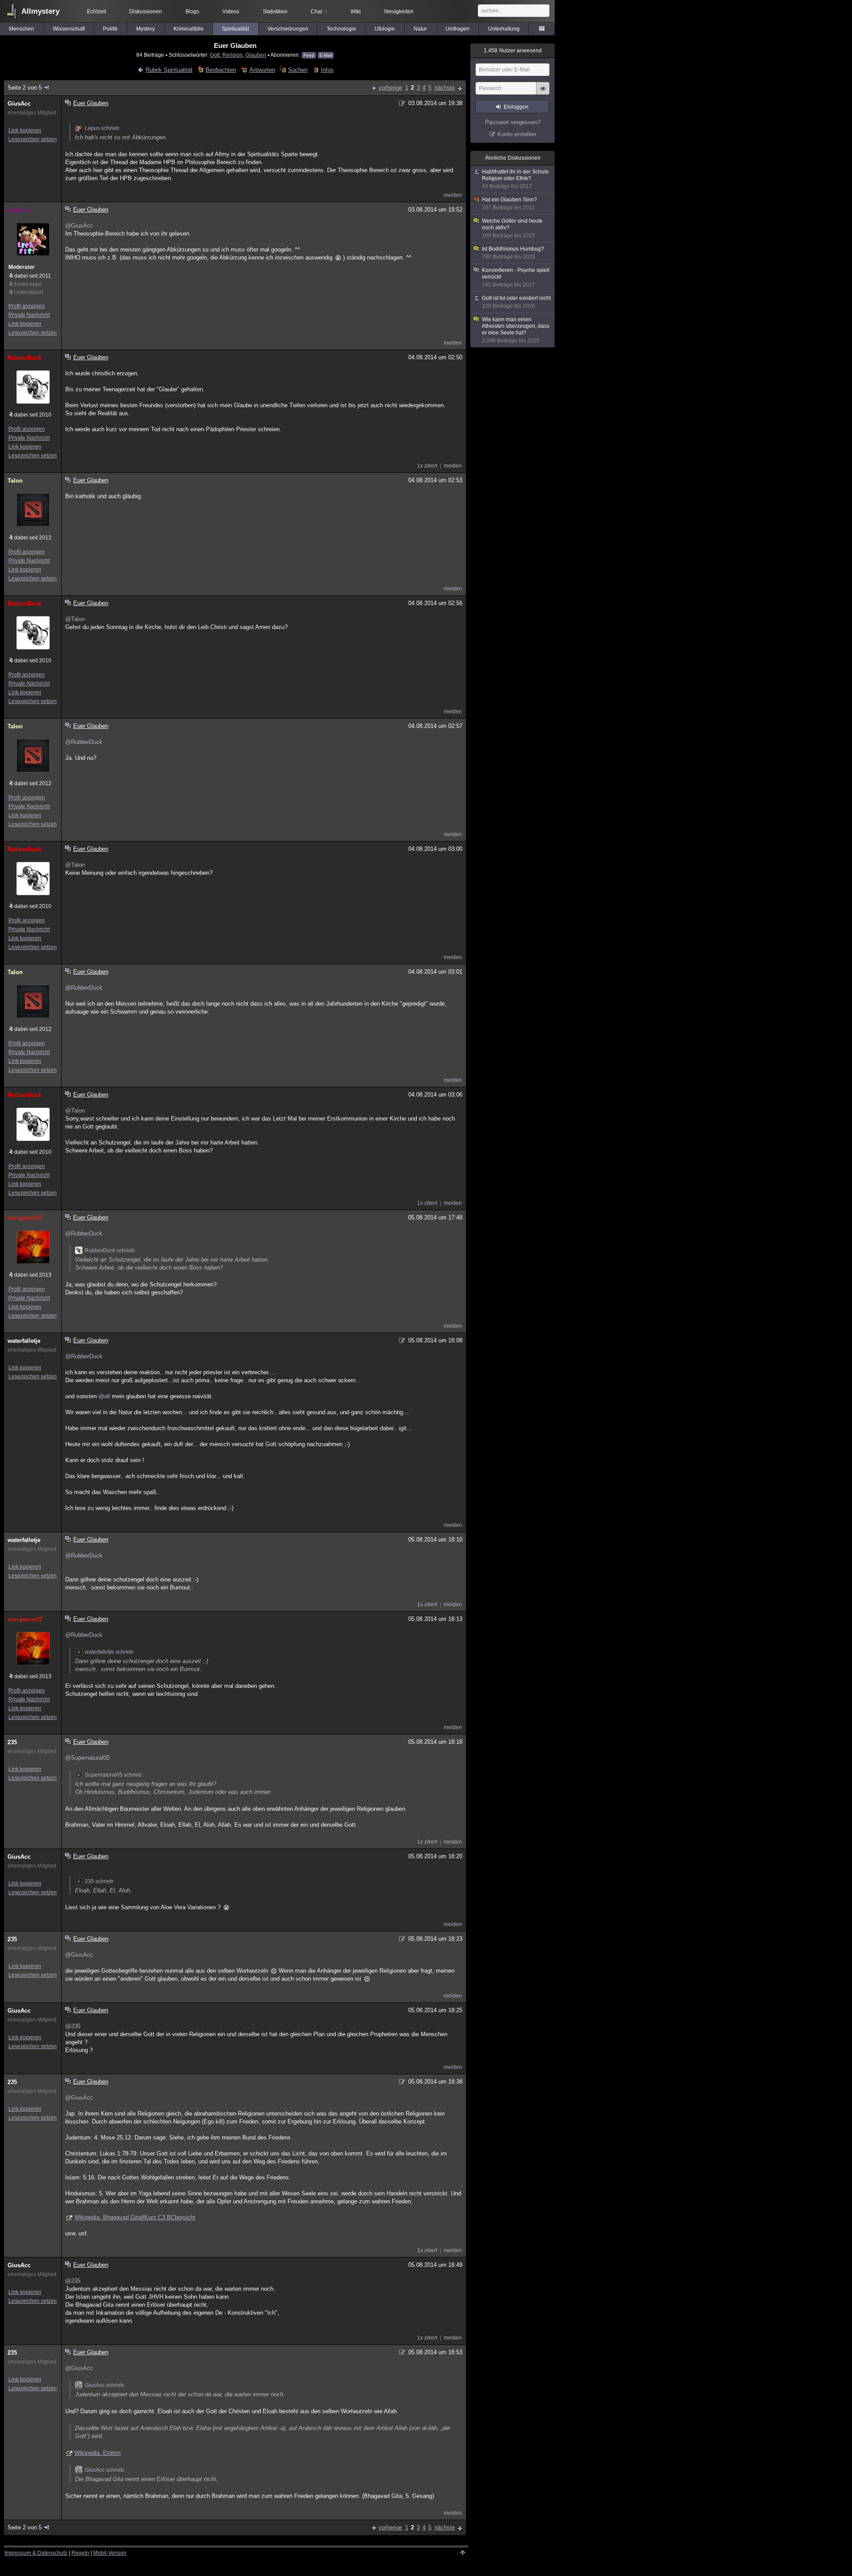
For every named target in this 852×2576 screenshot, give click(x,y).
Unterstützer (29, 292)
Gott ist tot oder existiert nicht (516, 302)
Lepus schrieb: (103, 128)
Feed (309, 55)
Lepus (16, 210)
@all (104, 1396)
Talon (15, 481)
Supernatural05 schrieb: (114, 1775)
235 (12, 1742)
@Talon (75, 619)
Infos (327, 70)
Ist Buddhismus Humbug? (513, 253)
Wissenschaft (69, 29)
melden (453, 195)
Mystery (146, 29)
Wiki (356, 12)
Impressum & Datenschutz (36, 2553)
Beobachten (221, 70)
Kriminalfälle (189, 29)
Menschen (22, 29)
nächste (445, 88)
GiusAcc (19, 104)
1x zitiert (427, 466)
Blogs (192, 12)
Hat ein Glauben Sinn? (509, 204)
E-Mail (326, 55)
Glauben (256, 55)
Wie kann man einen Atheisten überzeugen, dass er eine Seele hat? (516, 330)
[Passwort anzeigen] (543, 93)
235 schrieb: (100, 1881)
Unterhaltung (504, 29)
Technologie (341, 29)
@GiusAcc (79, 226)
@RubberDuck (84, 742)
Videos (231, 12)
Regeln (80, 2553)
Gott (215, 55)
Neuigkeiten (399, 12)
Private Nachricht (29, 315)
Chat (319, 12)
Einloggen (516, 107)
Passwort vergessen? (513, 122)
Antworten (262, 70)
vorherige (390, 88)
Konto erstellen (517, 134)
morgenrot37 (25, 1218)
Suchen (298, 70)
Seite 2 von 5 (25, 88)
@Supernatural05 (87, 1758)
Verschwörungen (288, 29)
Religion (233, 55)
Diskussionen (146, 12)
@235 (73, 2026)
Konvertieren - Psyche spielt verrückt (516, 277)
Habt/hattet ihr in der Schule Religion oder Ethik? (515, 179)
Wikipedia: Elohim (98, 2453)
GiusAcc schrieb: (105, 2385)
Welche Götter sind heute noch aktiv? (512, 228)
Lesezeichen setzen (33, 139)
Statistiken (275, 12)
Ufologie (385, 29)
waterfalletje (24, 1341)
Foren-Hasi (28, 284)
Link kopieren (25, 130)
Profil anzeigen (27, 306)
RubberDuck (24, 358)
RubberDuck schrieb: (110, 1251)
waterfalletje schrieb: (110, 1652)
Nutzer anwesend (513, 51)
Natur (420, 29)
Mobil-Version (110, 2553)
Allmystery (40, 11)
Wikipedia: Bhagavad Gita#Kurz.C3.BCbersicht (135, 2217)
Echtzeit (97, 12)
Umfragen (458, 29)
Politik (110, 29)
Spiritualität (235, 29)
